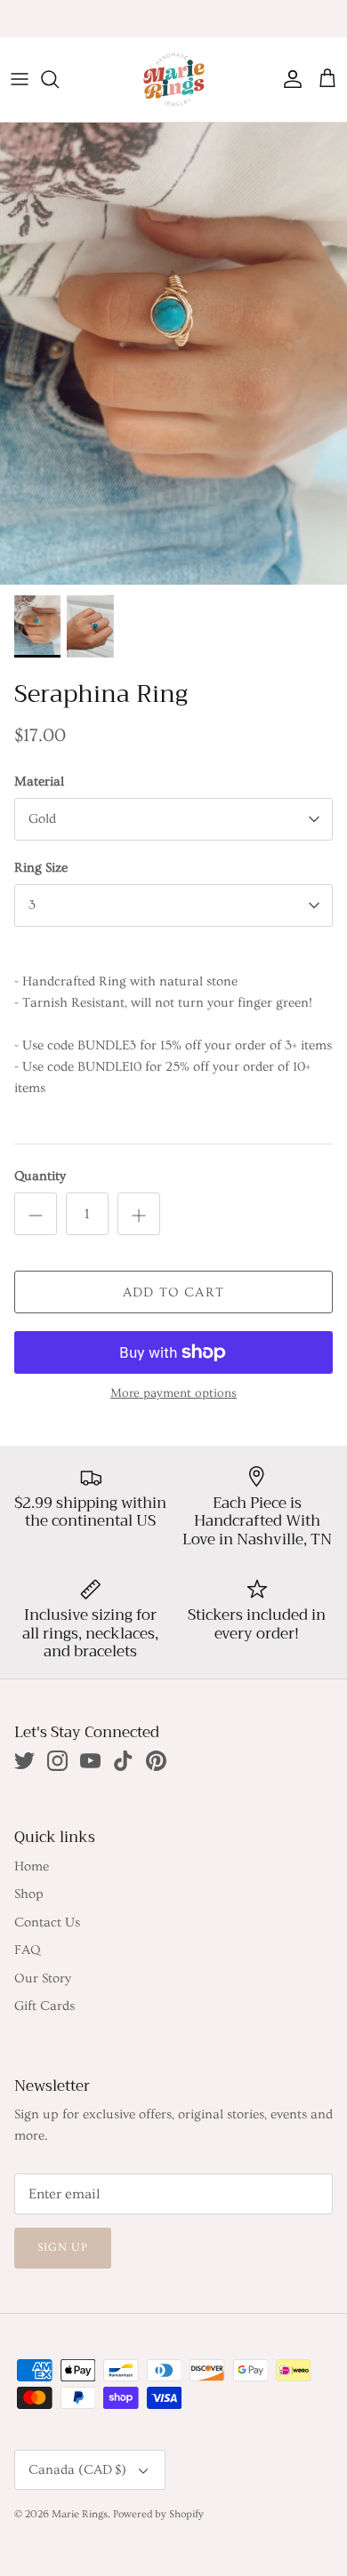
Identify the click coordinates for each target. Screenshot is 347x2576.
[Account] (288, 79)
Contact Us (47, 1922)
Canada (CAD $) (77, 2470)
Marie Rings (80, 2514)
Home (32, 1866)
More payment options (173, 1393)
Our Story (43, 1978)
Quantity (40, 1176)
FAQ (27, 1950)
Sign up (63, 2247)
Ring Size (41, 868)
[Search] (59, 79)
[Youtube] (90, 1761)
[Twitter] (24, 1761)
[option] (173, 354)
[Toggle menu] (20, 79)
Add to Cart (173, 1292)
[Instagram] (57, 1761)
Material (39, 782)
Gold (42, 819)
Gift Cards (44, 2006)
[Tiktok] (123, 1761)
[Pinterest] (156, 1761)
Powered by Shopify (158, 2514)
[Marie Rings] (174, 80)
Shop (29, 1894)
